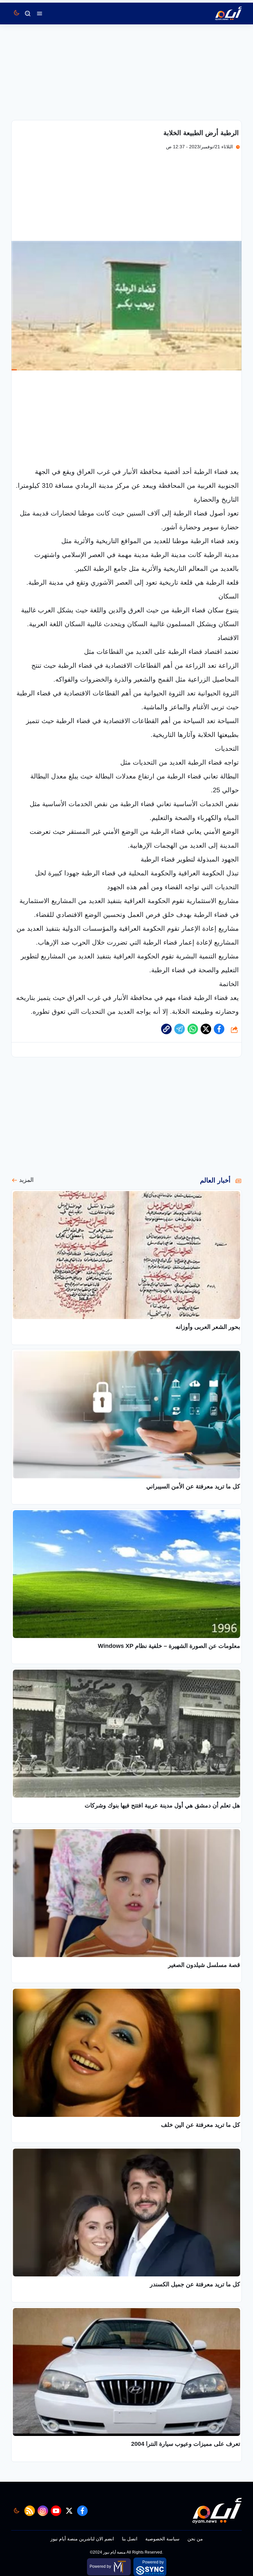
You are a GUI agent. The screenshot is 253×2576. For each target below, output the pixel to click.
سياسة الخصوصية (162, 2539)
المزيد (26, 1180)
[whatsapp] (166, 1029)
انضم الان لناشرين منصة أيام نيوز (82, 2539)
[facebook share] (219, 1029)
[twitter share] (206, 1029)
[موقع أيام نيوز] (221, 14)
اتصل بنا (130, 2539)
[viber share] (180, 1029)
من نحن (195, 2539)
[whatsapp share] (193, 1029)
